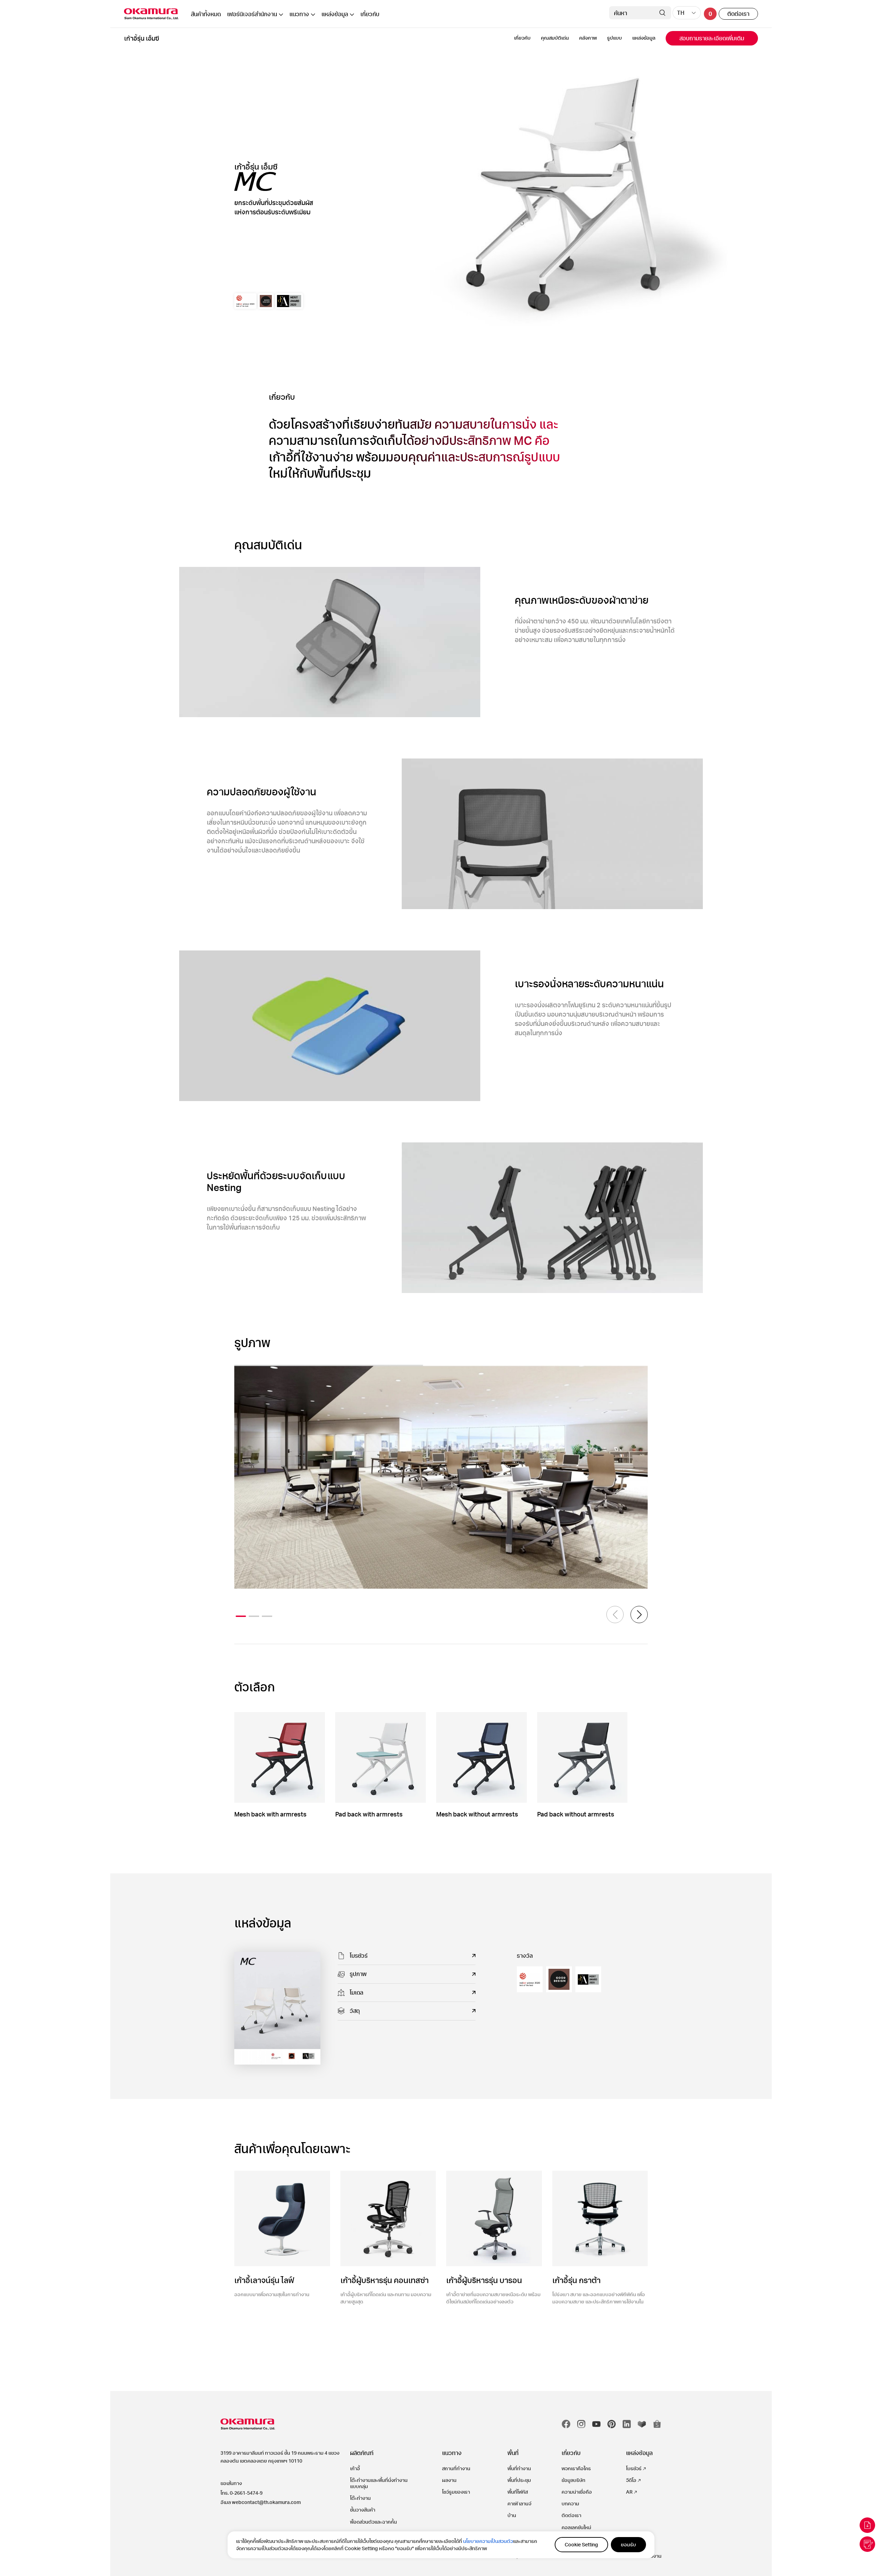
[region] (441, 2545)
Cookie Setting (581, 2544)
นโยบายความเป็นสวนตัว (488, 2541)
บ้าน (512, 2515)
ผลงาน (449, 2480)
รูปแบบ (614, 38)
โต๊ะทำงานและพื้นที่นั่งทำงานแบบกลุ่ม (379, 2483)
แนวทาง (299, 14)
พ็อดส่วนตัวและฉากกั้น (373, 2522)
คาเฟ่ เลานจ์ (519, 2503)
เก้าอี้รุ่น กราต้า (576, 2280)
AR (629, 2492)
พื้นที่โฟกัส (518, 2492)
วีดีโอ (631, 2480)
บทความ (570, 2503)
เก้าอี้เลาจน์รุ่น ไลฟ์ (264, 2280)
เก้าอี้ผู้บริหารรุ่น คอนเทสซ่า (384, 2280)
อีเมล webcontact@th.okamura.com (261, 2502)
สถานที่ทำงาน (456, 2468)
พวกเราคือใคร (576, 2468)
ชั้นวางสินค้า (363, 2510)
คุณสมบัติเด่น (555, 38)
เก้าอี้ (355, 2468)
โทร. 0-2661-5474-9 (242, 2493)
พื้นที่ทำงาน (519, 2468)
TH (681, 13)
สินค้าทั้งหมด (206, 14)
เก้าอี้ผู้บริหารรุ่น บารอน (484, 2280)
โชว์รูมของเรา (456, 2492)
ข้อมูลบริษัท (573, 2480)
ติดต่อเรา (738, 14)
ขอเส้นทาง (231, 2483)
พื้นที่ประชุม (519, 2480)
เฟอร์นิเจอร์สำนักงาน (252, 14)
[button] (639, 1615)
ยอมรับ (628, 2544)
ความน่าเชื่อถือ (577, 2492)
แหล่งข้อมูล (335, 14)
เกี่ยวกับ (370, 14)
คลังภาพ (588, 38)
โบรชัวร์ (634, 2468)
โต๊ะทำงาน (360, 2498)
